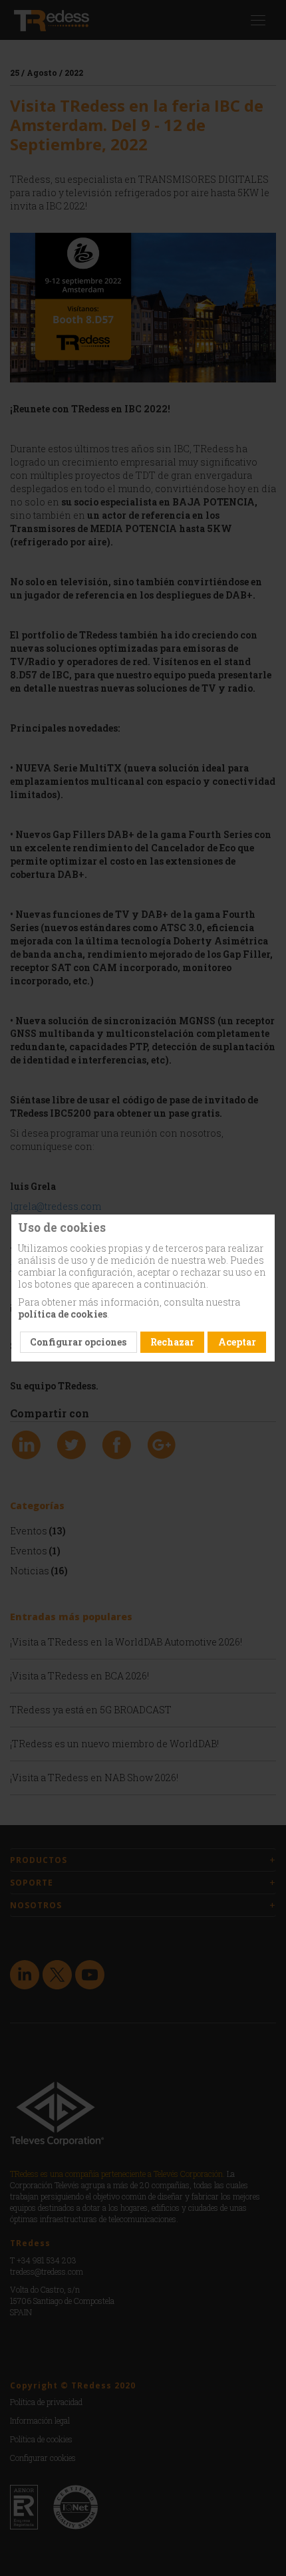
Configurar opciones (78, 1342)
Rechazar (172, 1342)
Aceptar (237, 1342)
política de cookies (63, 1314)
